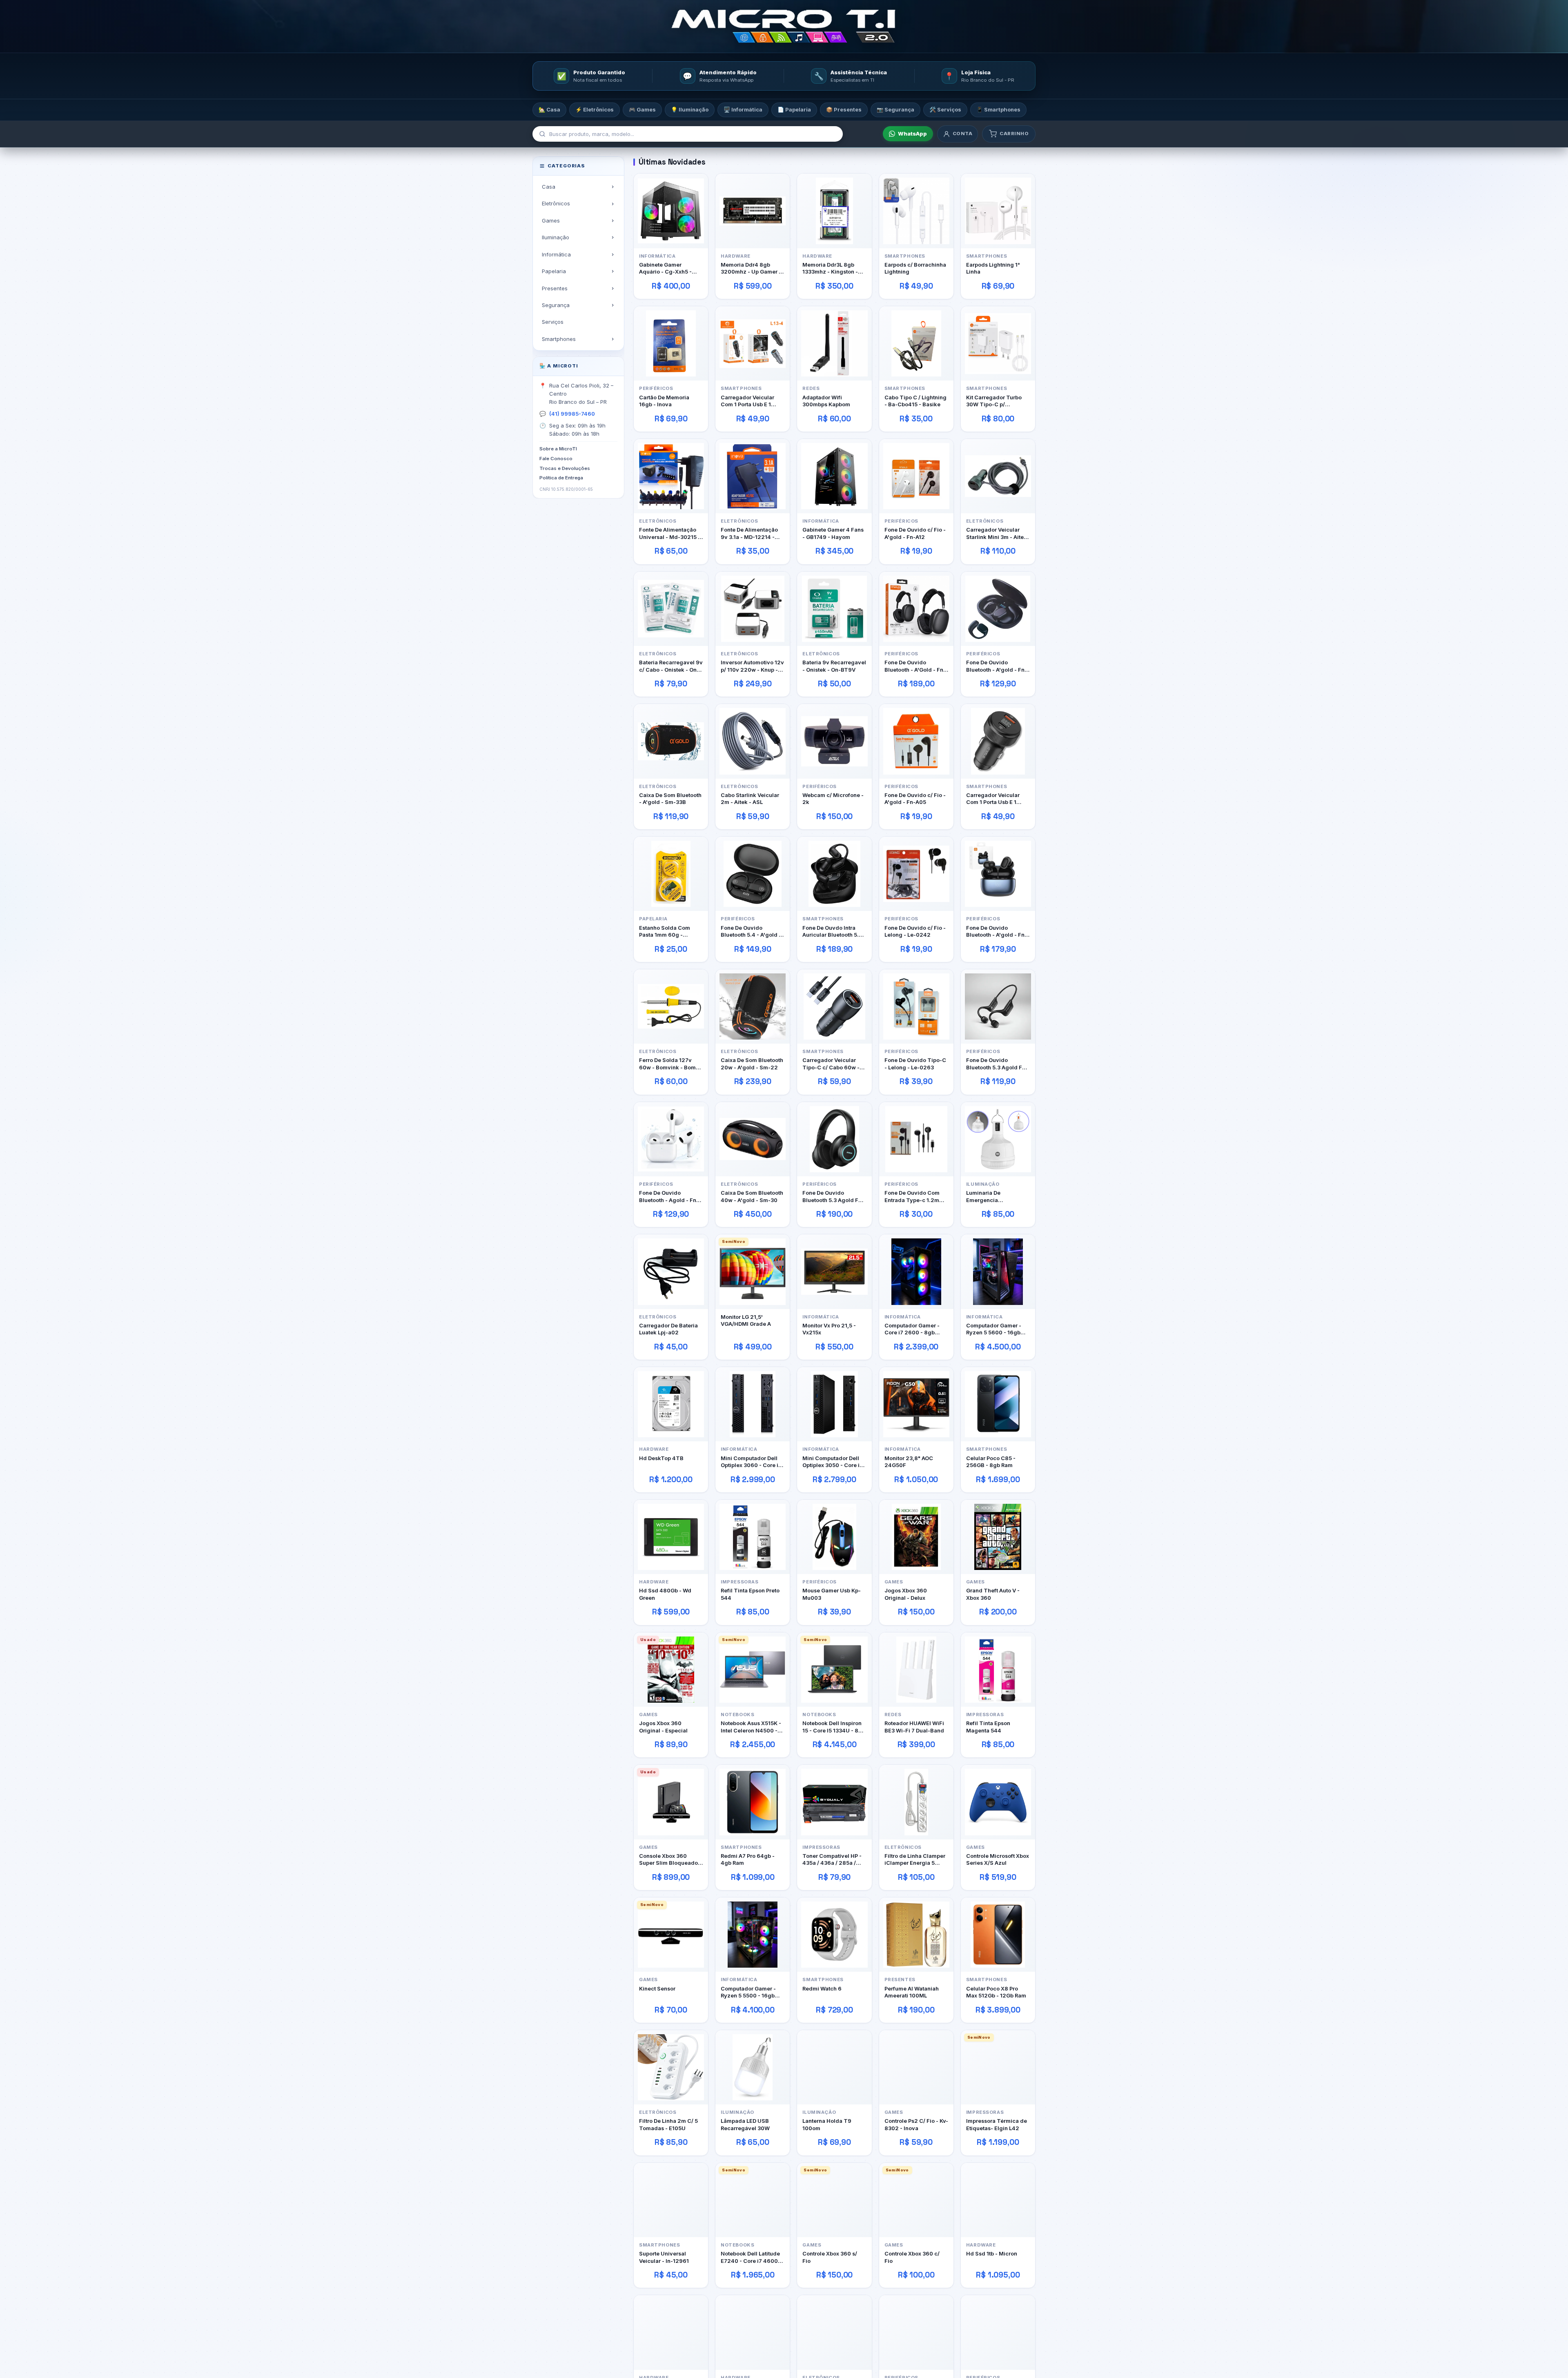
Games (551, 220)
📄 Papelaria (794, 109)
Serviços (553, 322)
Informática (556, 254)
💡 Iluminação (690, 109)
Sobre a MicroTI (558, 449)
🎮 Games (642, 109)
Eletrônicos (556, 203)
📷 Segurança (895, 109)
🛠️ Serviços (945, 109)
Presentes (555, 288)
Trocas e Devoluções (565, 468)
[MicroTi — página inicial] (784, 26)
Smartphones (559, 339)
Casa (549, 187)
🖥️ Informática (743, 109)
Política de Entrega (561, 478)
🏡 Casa (549, 109)
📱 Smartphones (998, 109)
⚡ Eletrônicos (595, 109)
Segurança (556, 305)
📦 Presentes (844, 109)
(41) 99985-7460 (572, 414)
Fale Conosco (556, 459)
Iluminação (556, 237)
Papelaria (554, 271)
